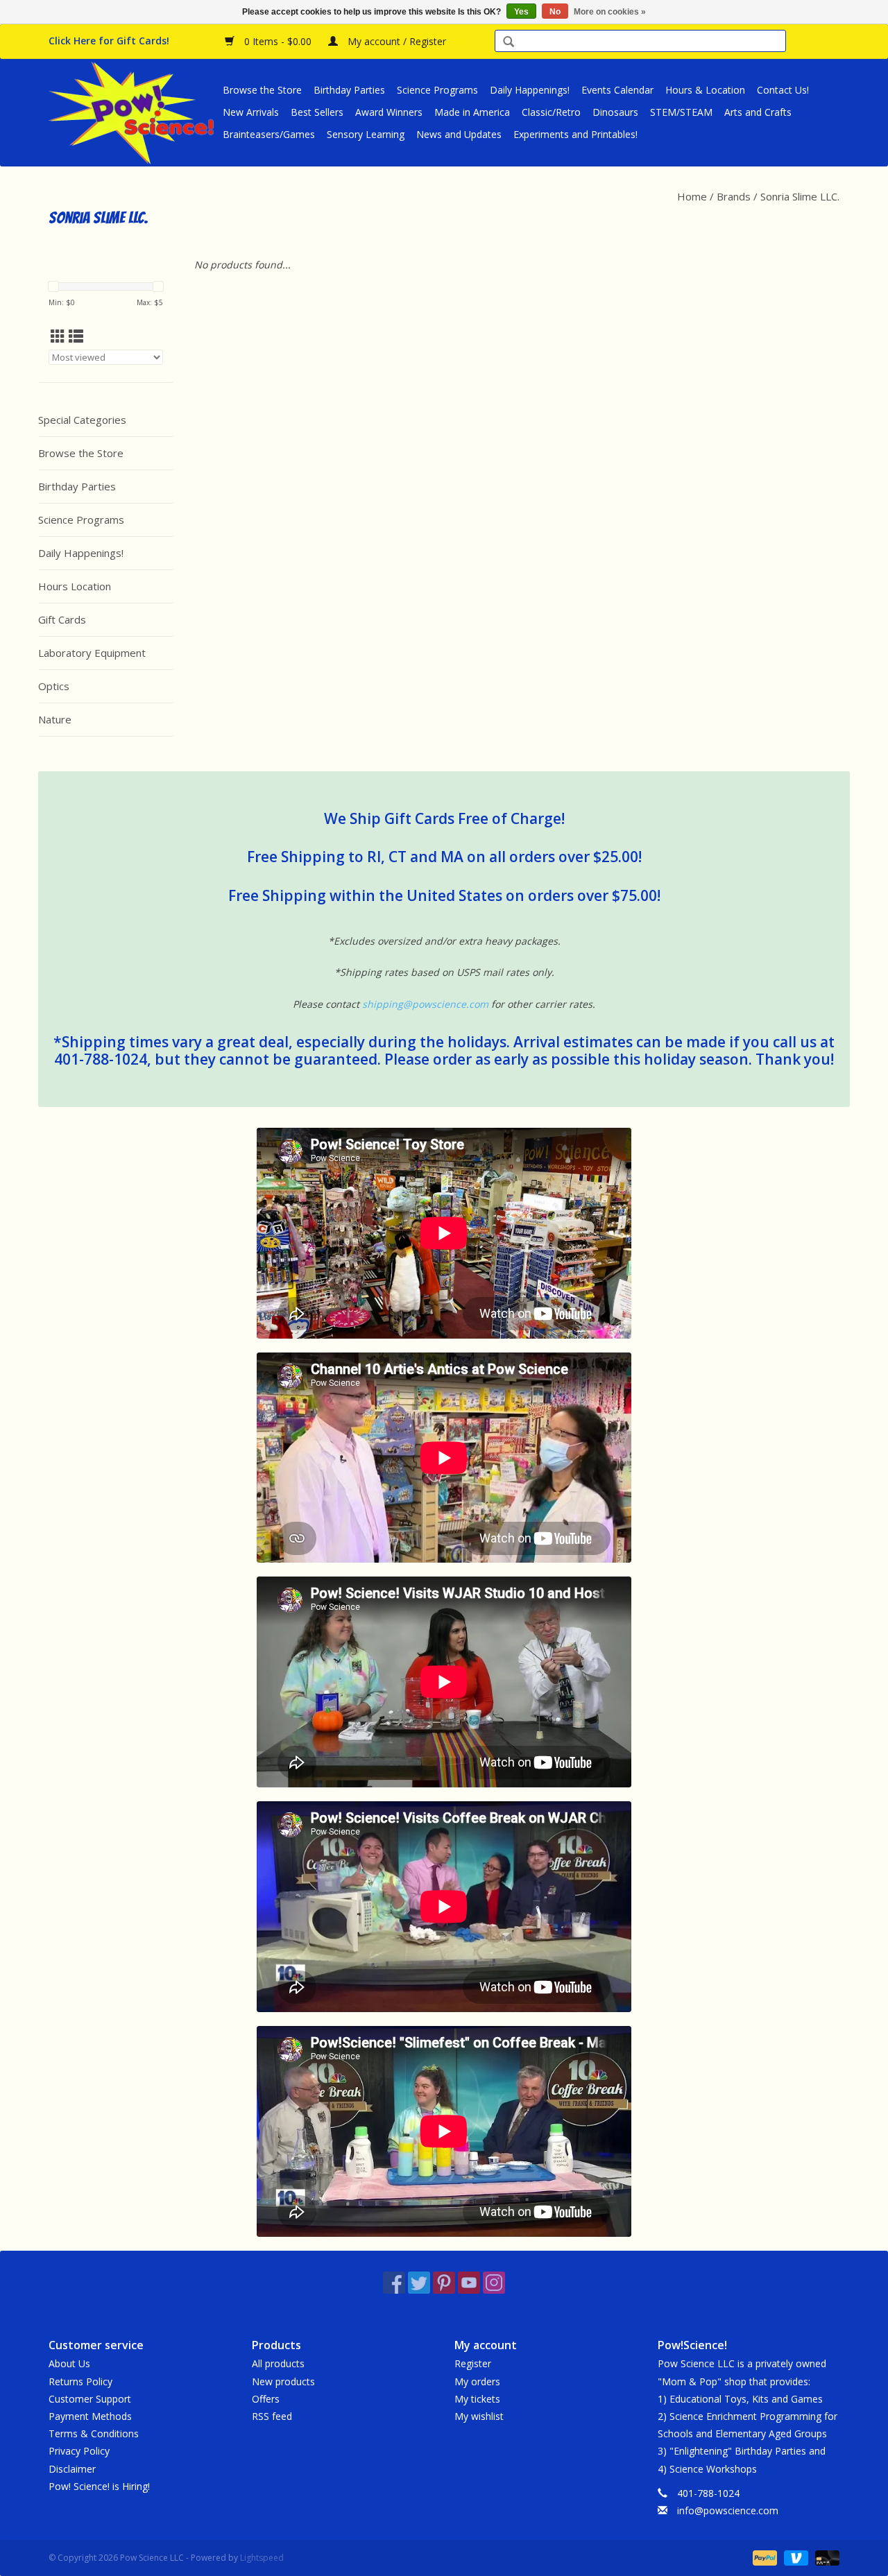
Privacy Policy (79, 2451)
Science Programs (437, 90)
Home (692, 196)
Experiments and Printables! (575, 134)
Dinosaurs (615, 112)
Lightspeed (262, 2558)
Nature (55, 719)
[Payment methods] (763, 2557)
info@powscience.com (728, 2510)
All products (278, 2363)
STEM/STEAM (681, 112)
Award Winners (389, 112)
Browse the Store (262, 90)
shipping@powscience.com (425, 1004)
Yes (521, 12)
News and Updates (459, 134)
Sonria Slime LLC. (800, 196)
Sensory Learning (366, 134)
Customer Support (90, 2399)
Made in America (472, 112)
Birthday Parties (349, 90)
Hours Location (75, 586)
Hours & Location (705, 90)
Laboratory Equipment (92, 653)
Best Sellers (317, 112)
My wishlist (479, 2416)
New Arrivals (251, 112)
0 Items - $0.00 (278, 41)
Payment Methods (90, 2416)
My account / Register (395, 41)
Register (473, 2363)
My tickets (477, 2399)
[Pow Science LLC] (134, 112)
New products (283, 2381)
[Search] (509, 43)
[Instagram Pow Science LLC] (494, 2283)
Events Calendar (617, 90)
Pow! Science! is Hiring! (99, 2486)
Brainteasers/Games (269, 134)
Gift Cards (62, 619)
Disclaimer (72, 2469)
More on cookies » (610, 12)
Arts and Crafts (758, 112)
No (555, 12)
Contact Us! (783, 90)
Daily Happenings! (530, 90)
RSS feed (272, 2416)
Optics (54, 686)
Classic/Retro (551, 112)
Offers (266, 2399)
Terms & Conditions (94, 2433)
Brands (734, 196)
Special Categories (82, 420)
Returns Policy (80, 2381)
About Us (69, 2363)
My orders (477, 2381)
